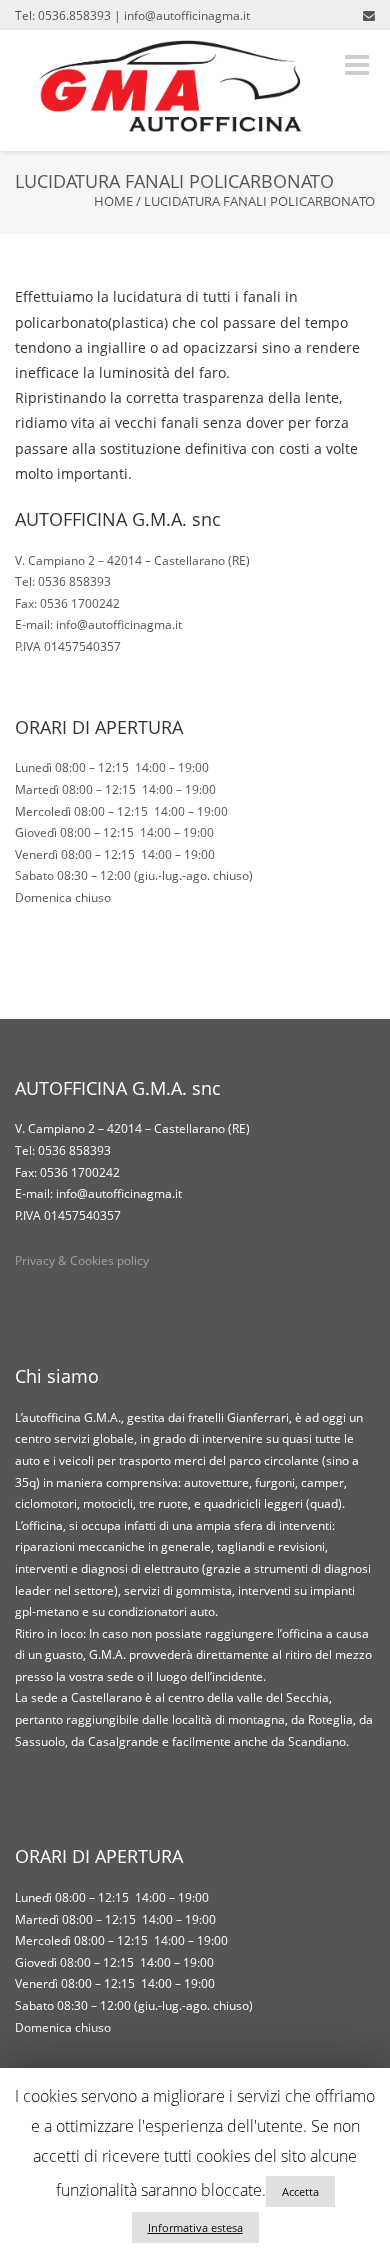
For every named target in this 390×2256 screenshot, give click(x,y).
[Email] (369, 15)
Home (113, 201)
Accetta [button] (300, 2191)
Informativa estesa (195, 2227)
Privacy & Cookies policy (82, 1260)
